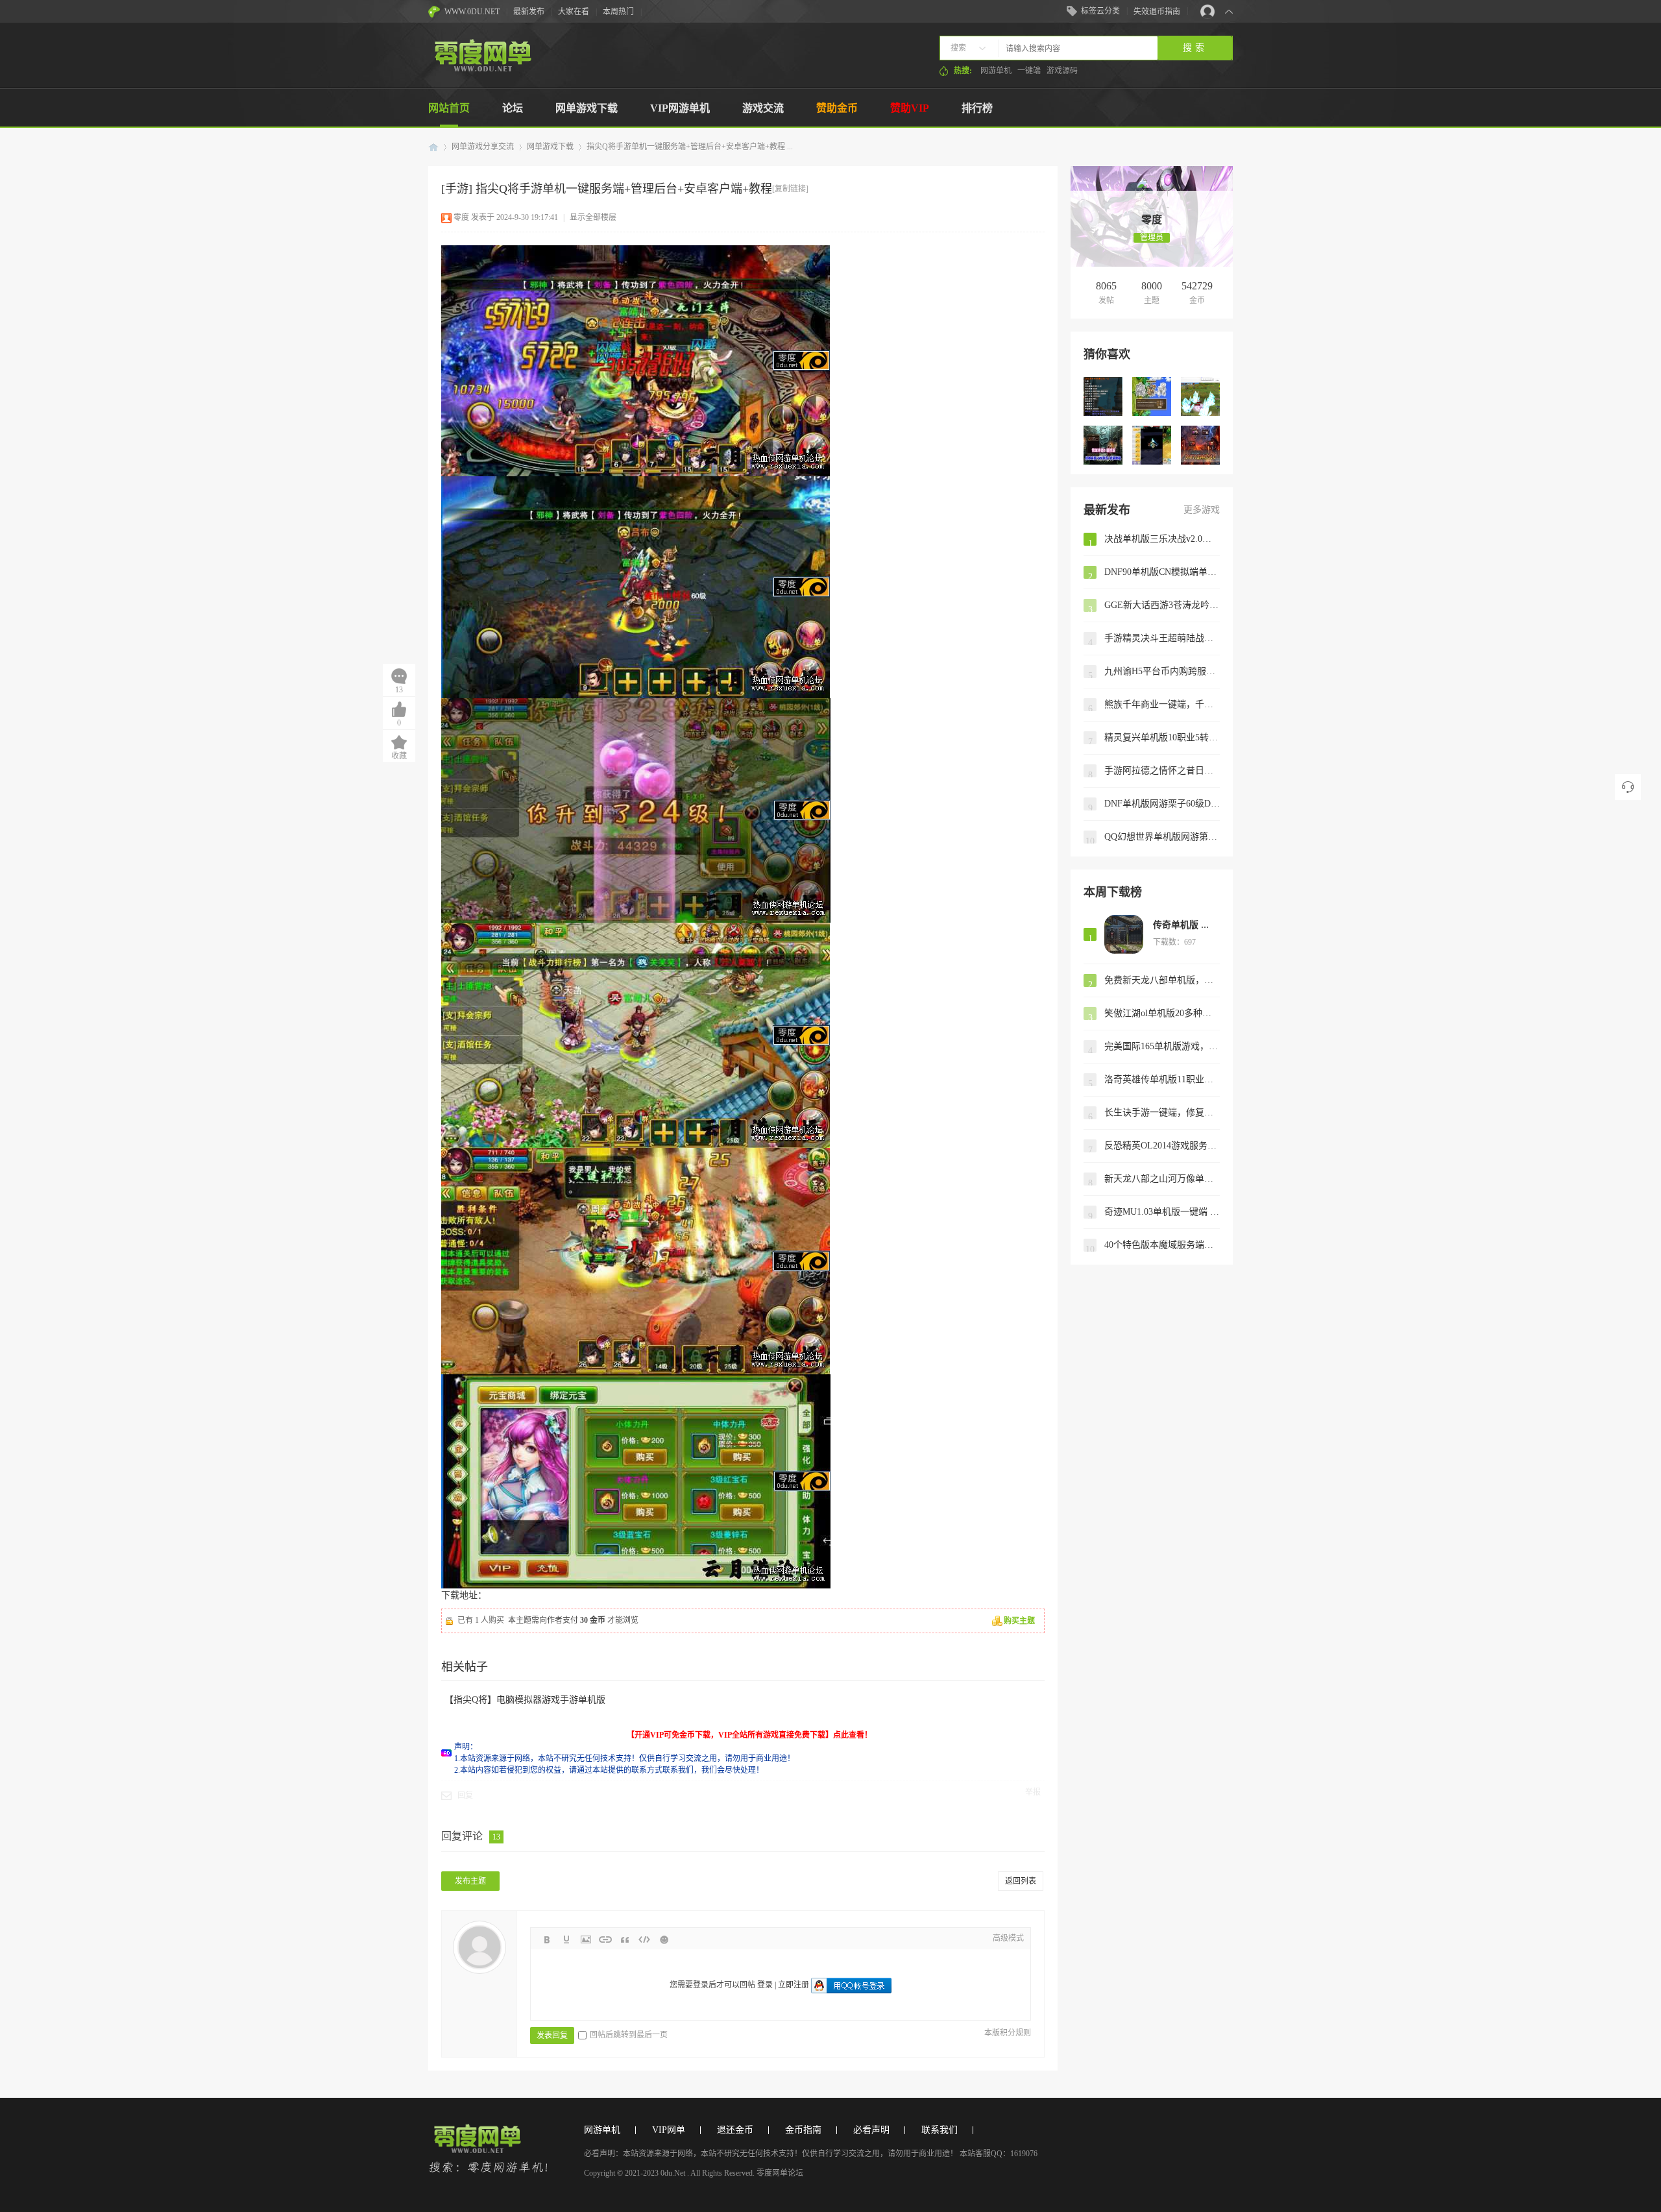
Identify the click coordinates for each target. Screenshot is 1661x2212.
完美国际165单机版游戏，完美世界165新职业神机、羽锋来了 (1162, 1046)
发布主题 (470, 1881)
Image (586, 1939)
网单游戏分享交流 (483, 147)
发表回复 (552, 2036)
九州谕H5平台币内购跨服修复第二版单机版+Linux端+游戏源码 (1162, 671)
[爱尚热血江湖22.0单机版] (1200, 396)
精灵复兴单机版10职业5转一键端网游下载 (1162, 737)
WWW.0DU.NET (472, 12)
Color (566, 1939)
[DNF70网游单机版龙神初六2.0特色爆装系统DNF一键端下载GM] (1200, 445)
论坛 (513, 108)
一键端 (1029, 71)
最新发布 (529, 12)
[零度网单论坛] (482, 69)
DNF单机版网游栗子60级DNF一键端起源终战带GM (1162, 804)
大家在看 (574, 12)
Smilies (664, 1939)
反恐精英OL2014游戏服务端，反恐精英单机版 (1162, 1146)
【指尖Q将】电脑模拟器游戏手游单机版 (525, 1700)
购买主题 (1019, 1621)
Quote (625, 1939)
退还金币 (735, 2130)
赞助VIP (910, 108)
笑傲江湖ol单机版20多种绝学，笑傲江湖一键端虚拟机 (1162, 1013)
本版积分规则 (1008, 2033)
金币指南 (803, 2130)
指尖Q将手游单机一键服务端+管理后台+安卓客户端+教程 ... (690, 147)
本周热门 (618, 12)
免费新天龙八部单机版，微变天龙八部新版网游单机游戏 (1162, 980)
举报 (1033, 1792)
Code (644, 1939)
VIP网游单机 (680, 108)
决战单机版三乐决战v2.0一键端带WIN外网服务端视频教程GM (1162, 539)
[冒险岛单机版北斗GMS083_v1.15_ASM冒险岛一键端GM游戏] (1152, 396)
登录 (765, 1985)
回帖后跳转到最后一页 (629, 2035)
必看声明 (871, 2130)
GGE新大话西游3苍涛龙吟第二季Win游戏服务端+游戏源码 (1162, 605)
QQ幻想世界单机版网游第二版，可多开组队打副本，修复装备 (1162, 837)
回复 (465, 1795)
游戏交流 (763, 108)
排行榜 (977, 108)
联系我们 (940, 2130)
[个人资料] (1152, 206)
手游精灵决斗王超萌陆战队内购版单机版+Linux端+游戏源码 (1162, 638)
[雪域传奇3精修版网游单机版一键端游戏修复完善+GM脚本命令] (1103, 445)
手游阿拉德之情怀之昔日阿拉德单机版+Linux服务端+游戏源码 (1162, 771)
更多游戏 (1202, 510)
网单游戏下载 (587, 108)
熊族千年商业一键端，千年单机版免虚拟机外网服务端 (1162, 704)
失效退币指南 (1157, 12)
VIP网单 (669, 2130)
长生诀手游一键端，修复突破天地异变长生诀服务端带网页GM (1162, 1112)
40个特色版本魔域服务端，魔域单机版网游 (1162, 1245)
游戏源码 (1062, 71)
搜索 (958, 48)
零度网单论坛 (433, 147)
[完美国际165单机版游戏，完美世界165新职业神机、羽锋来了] (1103, 396)
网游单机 (996, 71)
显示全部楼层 (593, 217)
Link (605, 1939)
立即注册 (794, 1985)
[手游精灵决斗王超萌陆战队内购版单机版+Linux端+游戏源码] (1152, 445)
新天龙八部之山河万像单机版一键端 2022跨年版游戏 (1162, 1179)
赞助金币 (837, 108)
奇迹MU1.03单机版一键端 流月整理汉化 (1162, 1212)
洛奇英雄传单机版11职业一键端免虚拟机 (1162, 1079)
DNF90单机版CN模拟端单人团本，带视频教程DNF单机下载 (1162, 572)
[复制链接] (790, 189)
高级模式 (1008, 1938)
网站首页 (449, 108)
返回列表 (1021, 1881)
